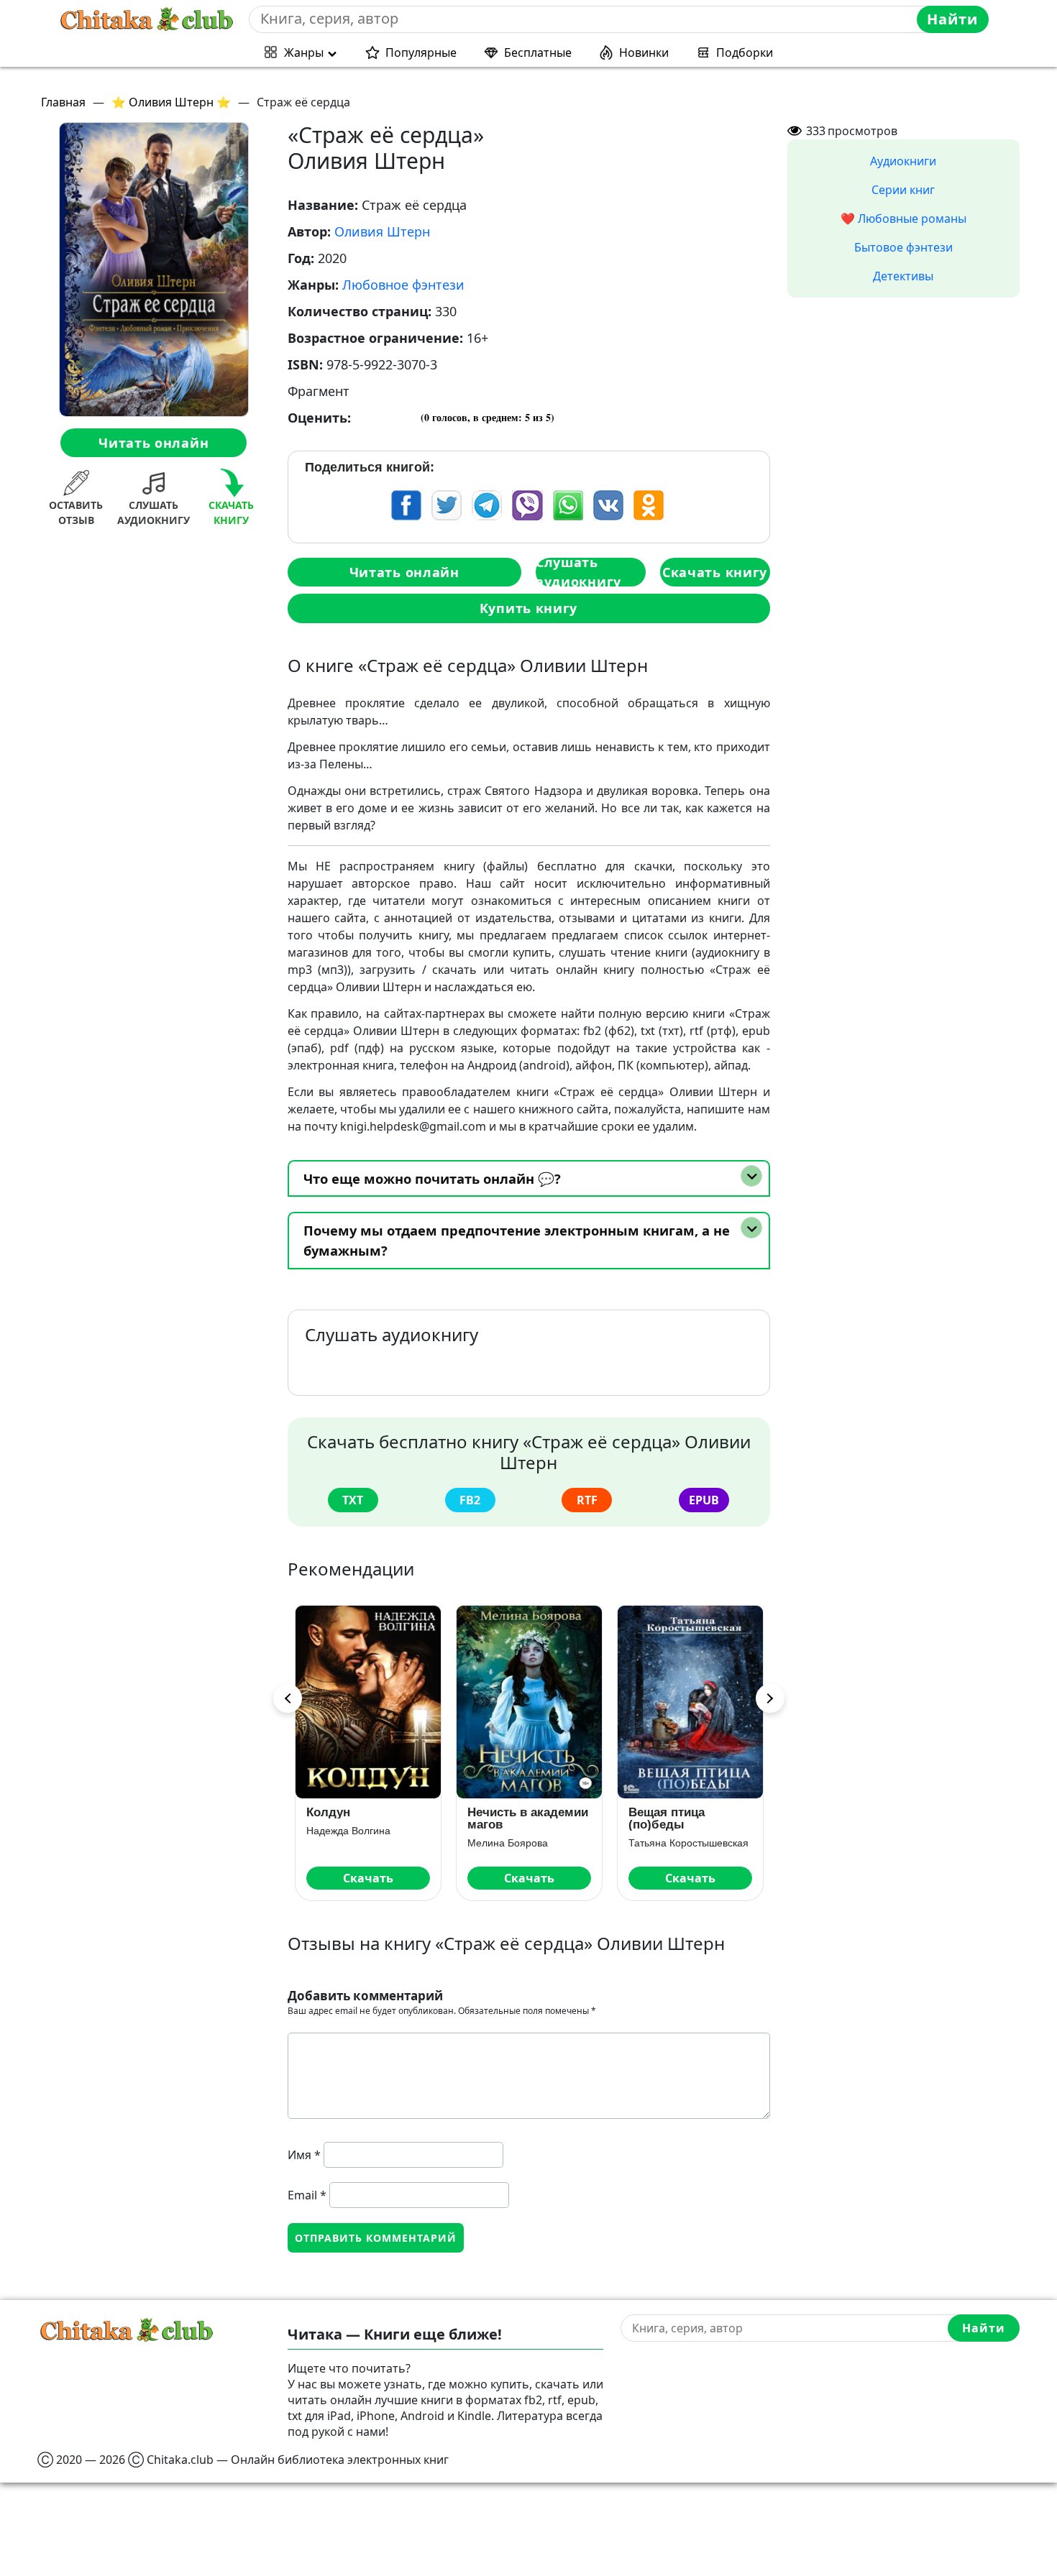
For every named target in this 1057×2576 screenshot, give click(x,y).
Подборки (745, 52)
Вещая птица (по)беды (505, 1818)
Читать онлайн (154, 443)
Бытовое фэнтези (903, 247)
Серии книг (903, 190)
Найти (952, 19)
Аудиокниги (903, 161)
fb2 (470, 1500)
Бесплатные (538, 52)
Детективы (903, 276)
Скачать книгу (715, 572)
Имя (304, 2155)
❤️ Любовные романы (903, 218)
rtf (587, 1500)
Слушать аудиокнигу (578, 572)
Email (307, 2195)
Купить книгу (528, 608)
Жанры (304, 52)
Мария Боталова (668, 1831)
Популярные (421, 52)
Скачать (368, 1878)
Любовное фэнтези (403, 285)
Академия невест (680, 1812)
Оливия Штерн (382, 231)
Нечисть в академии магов (367, 1818)
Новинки (644, 52)
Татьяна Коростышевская (527, 1843)
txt (353, 1500)
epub (704, 1500)
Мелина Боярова (347, 1843)
